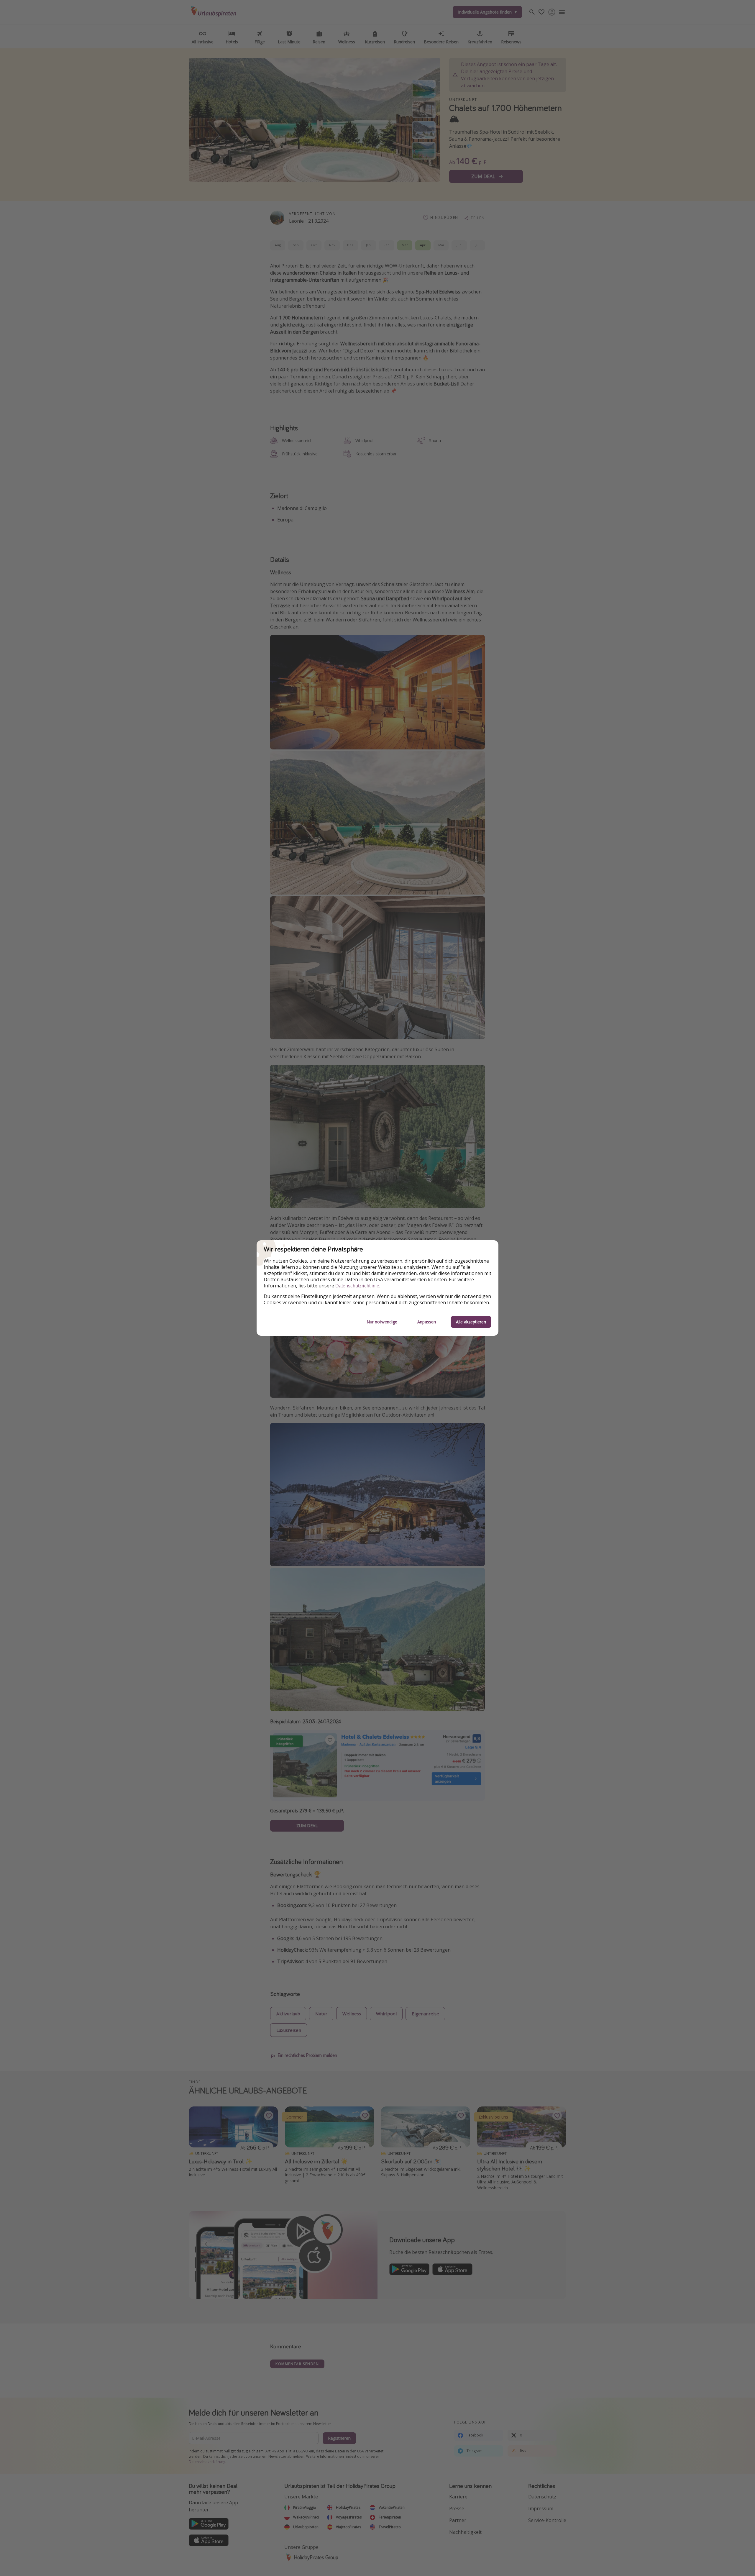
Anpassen (427, 1322)
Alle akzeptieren (471, 1322)
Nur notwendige (382, 1322)
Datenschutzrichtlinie (357, 1286)
